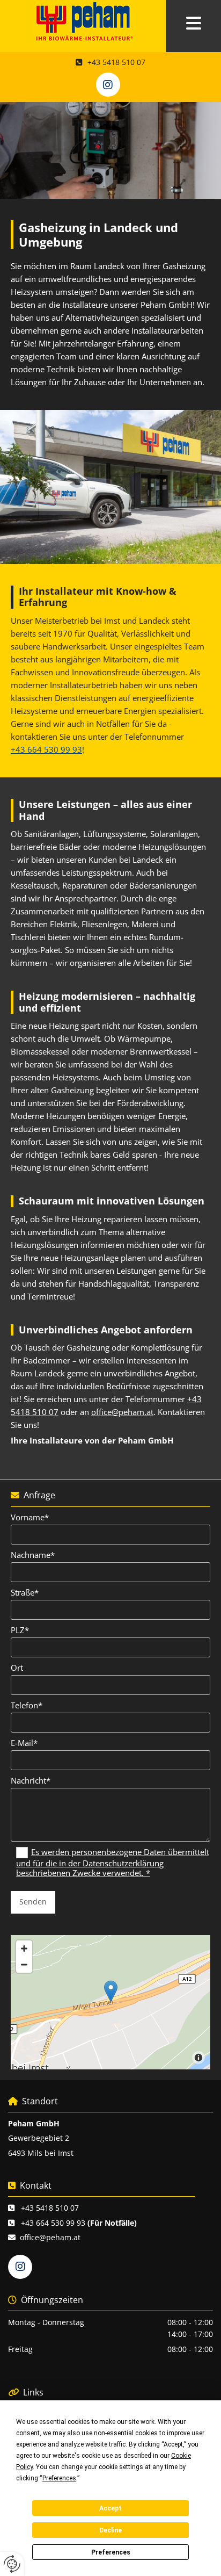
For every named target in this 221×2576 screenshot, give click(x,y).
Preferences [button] (59, 2478)
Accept (110, 2508)
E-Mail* (24, 1743)
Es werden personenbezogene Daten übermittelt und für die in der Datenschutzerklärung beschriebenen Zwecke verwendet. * (113, 1863)
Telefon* (27, 1705)
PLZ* (20, 1630)
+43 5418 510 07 (50, 2208)
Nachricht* (31, 1780)
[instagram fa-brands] (108, 85)
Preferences (111, 2552)
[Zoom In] (24, 1949)
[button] (193, 24)
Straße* (25, 1592)
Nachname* (33, 1555)
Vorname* (30, 1517)
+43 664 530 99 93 (46, 749)
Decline (110, 2530)
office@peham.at (122, 1412)
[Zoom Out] (24, 1965)
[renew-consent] (12, 2564)
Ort (17, 1668)
